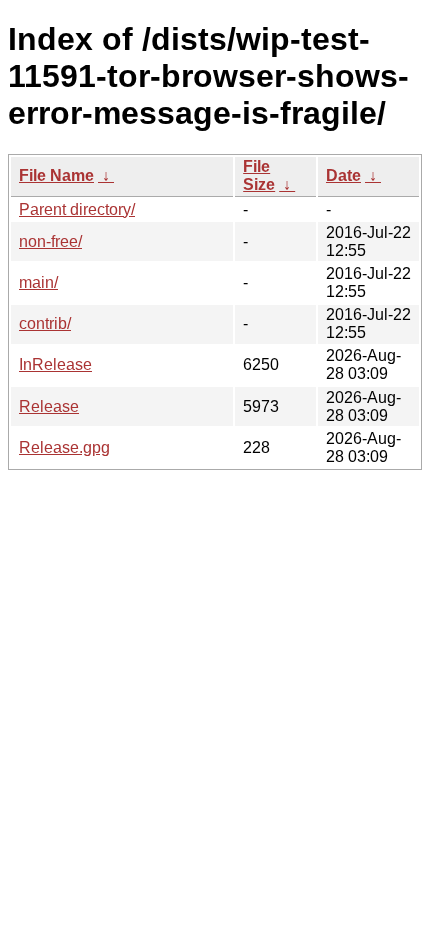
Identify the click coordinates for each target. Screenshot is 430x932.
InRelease (55, 364)
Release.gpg (64, 447)
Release (49, 406)
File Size (259, 175)
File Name (56, 175)
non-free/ (50, 241)
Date (343, 175)
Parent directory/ (77, 209)
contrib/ (45, 323)
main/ (38, 282)
